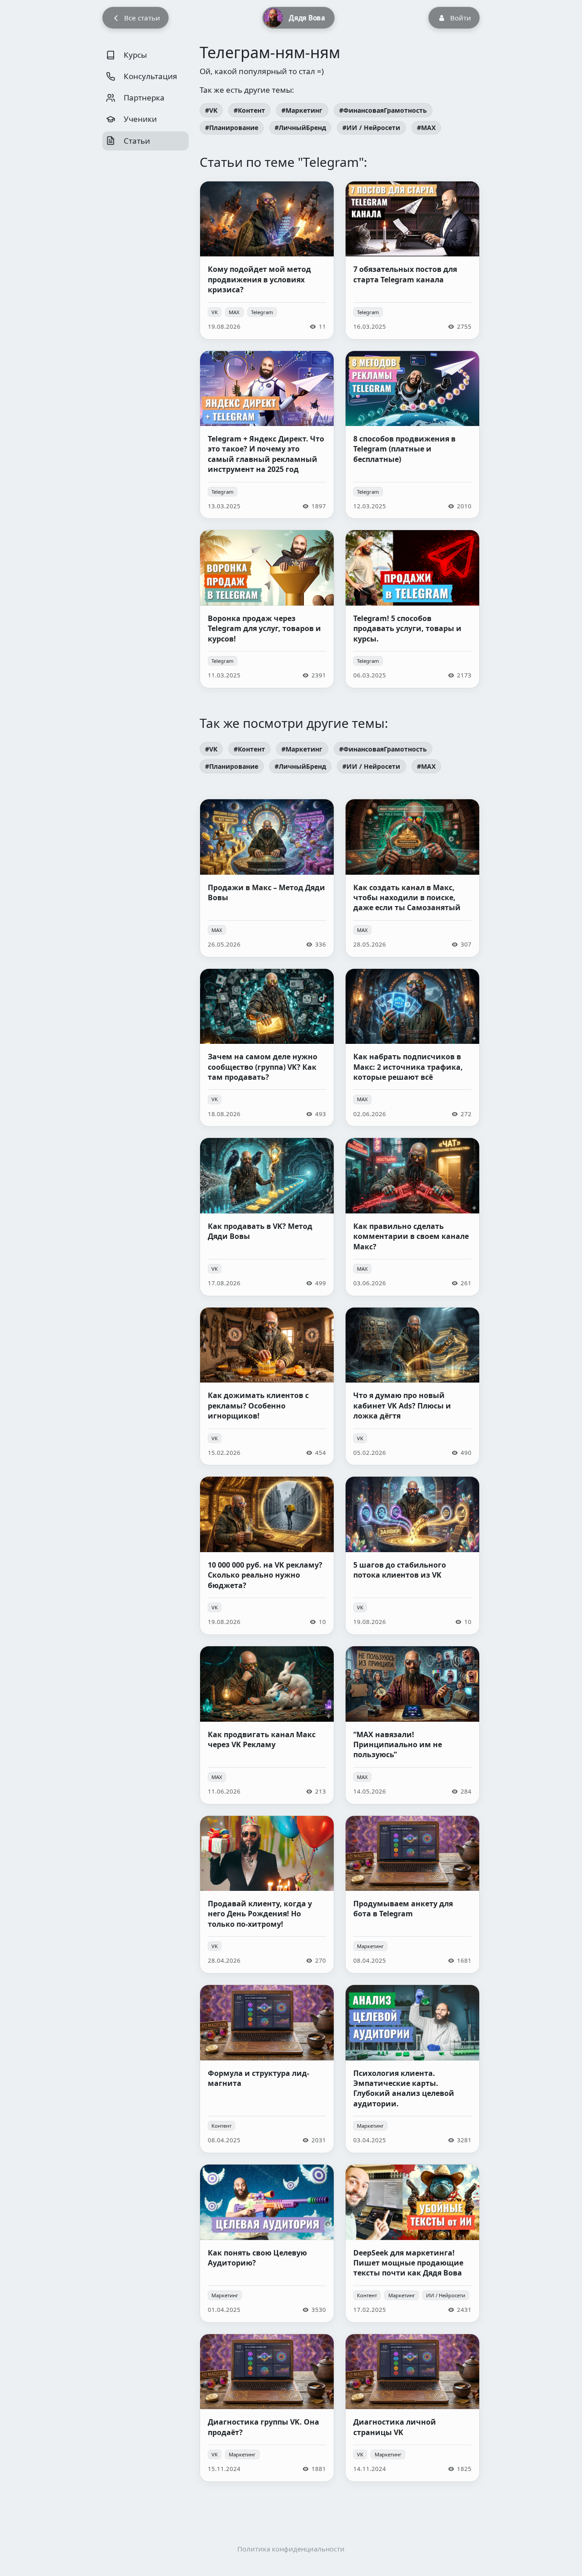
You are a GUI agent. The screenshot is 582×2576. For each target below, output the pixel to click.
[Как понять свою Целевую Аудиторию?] (267, 2243)
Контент (251, 110)
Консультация (150, 76)
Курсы (134, 55)
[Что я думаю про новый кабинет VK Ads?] (412, 1386)
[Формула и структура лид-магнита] (267, 2069)
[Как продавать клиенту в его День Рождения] (267, 1895)
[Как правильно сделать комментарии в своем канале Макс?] (412, 1217)
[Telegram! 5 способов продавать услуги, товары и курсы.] (412, 609)
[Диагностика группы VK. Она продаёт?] (267, 2408)
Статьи (136, 141)
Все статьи (142, 18)
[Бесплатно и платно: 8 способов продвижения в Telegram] (412, 435)
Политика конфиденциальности (291, 2549)
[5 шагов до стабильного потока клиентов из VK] (412, 1556)
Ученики (139, 119)
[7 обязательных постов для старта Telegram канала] (412, 260)
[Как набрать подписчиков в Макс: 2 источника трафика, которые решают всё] (412, 1048)
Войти (461, 18)
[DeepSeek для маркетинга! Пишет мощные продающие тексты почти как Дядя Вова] (412, 2243)
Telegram (262, 312)
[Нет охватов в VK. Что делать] (267, 1048)
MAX (428, 128)
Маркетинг (304, 110)
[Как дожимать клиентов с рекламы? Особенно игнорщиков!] (267, 1386)
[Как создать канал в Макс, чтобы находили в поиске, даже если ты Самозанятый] (412, 878)
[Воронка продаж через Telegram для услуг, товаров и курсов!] (267, 609)
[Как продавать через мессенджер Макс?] (267, 878)
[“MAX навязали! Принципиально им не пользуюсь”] (412, 1725)
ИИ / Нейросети (373, 128)
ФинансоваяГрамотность (385, 110)
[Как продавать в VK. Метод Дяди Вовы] (267, 1217)
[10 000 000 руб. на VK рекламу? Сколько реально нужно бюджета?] (267, 1556)
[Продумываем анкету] (412, 1895)
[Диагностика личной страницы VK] (412, 2408)
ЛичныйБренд (302, 128)
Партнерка (143, 98)
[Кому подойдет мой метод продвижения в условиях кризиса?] (267, 260)
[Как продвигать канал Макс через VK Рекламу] (267, 1725)
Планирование (234, 128)
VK (213, 110)
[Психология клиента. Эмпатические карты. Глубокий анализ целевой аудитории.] (412, 2069)
